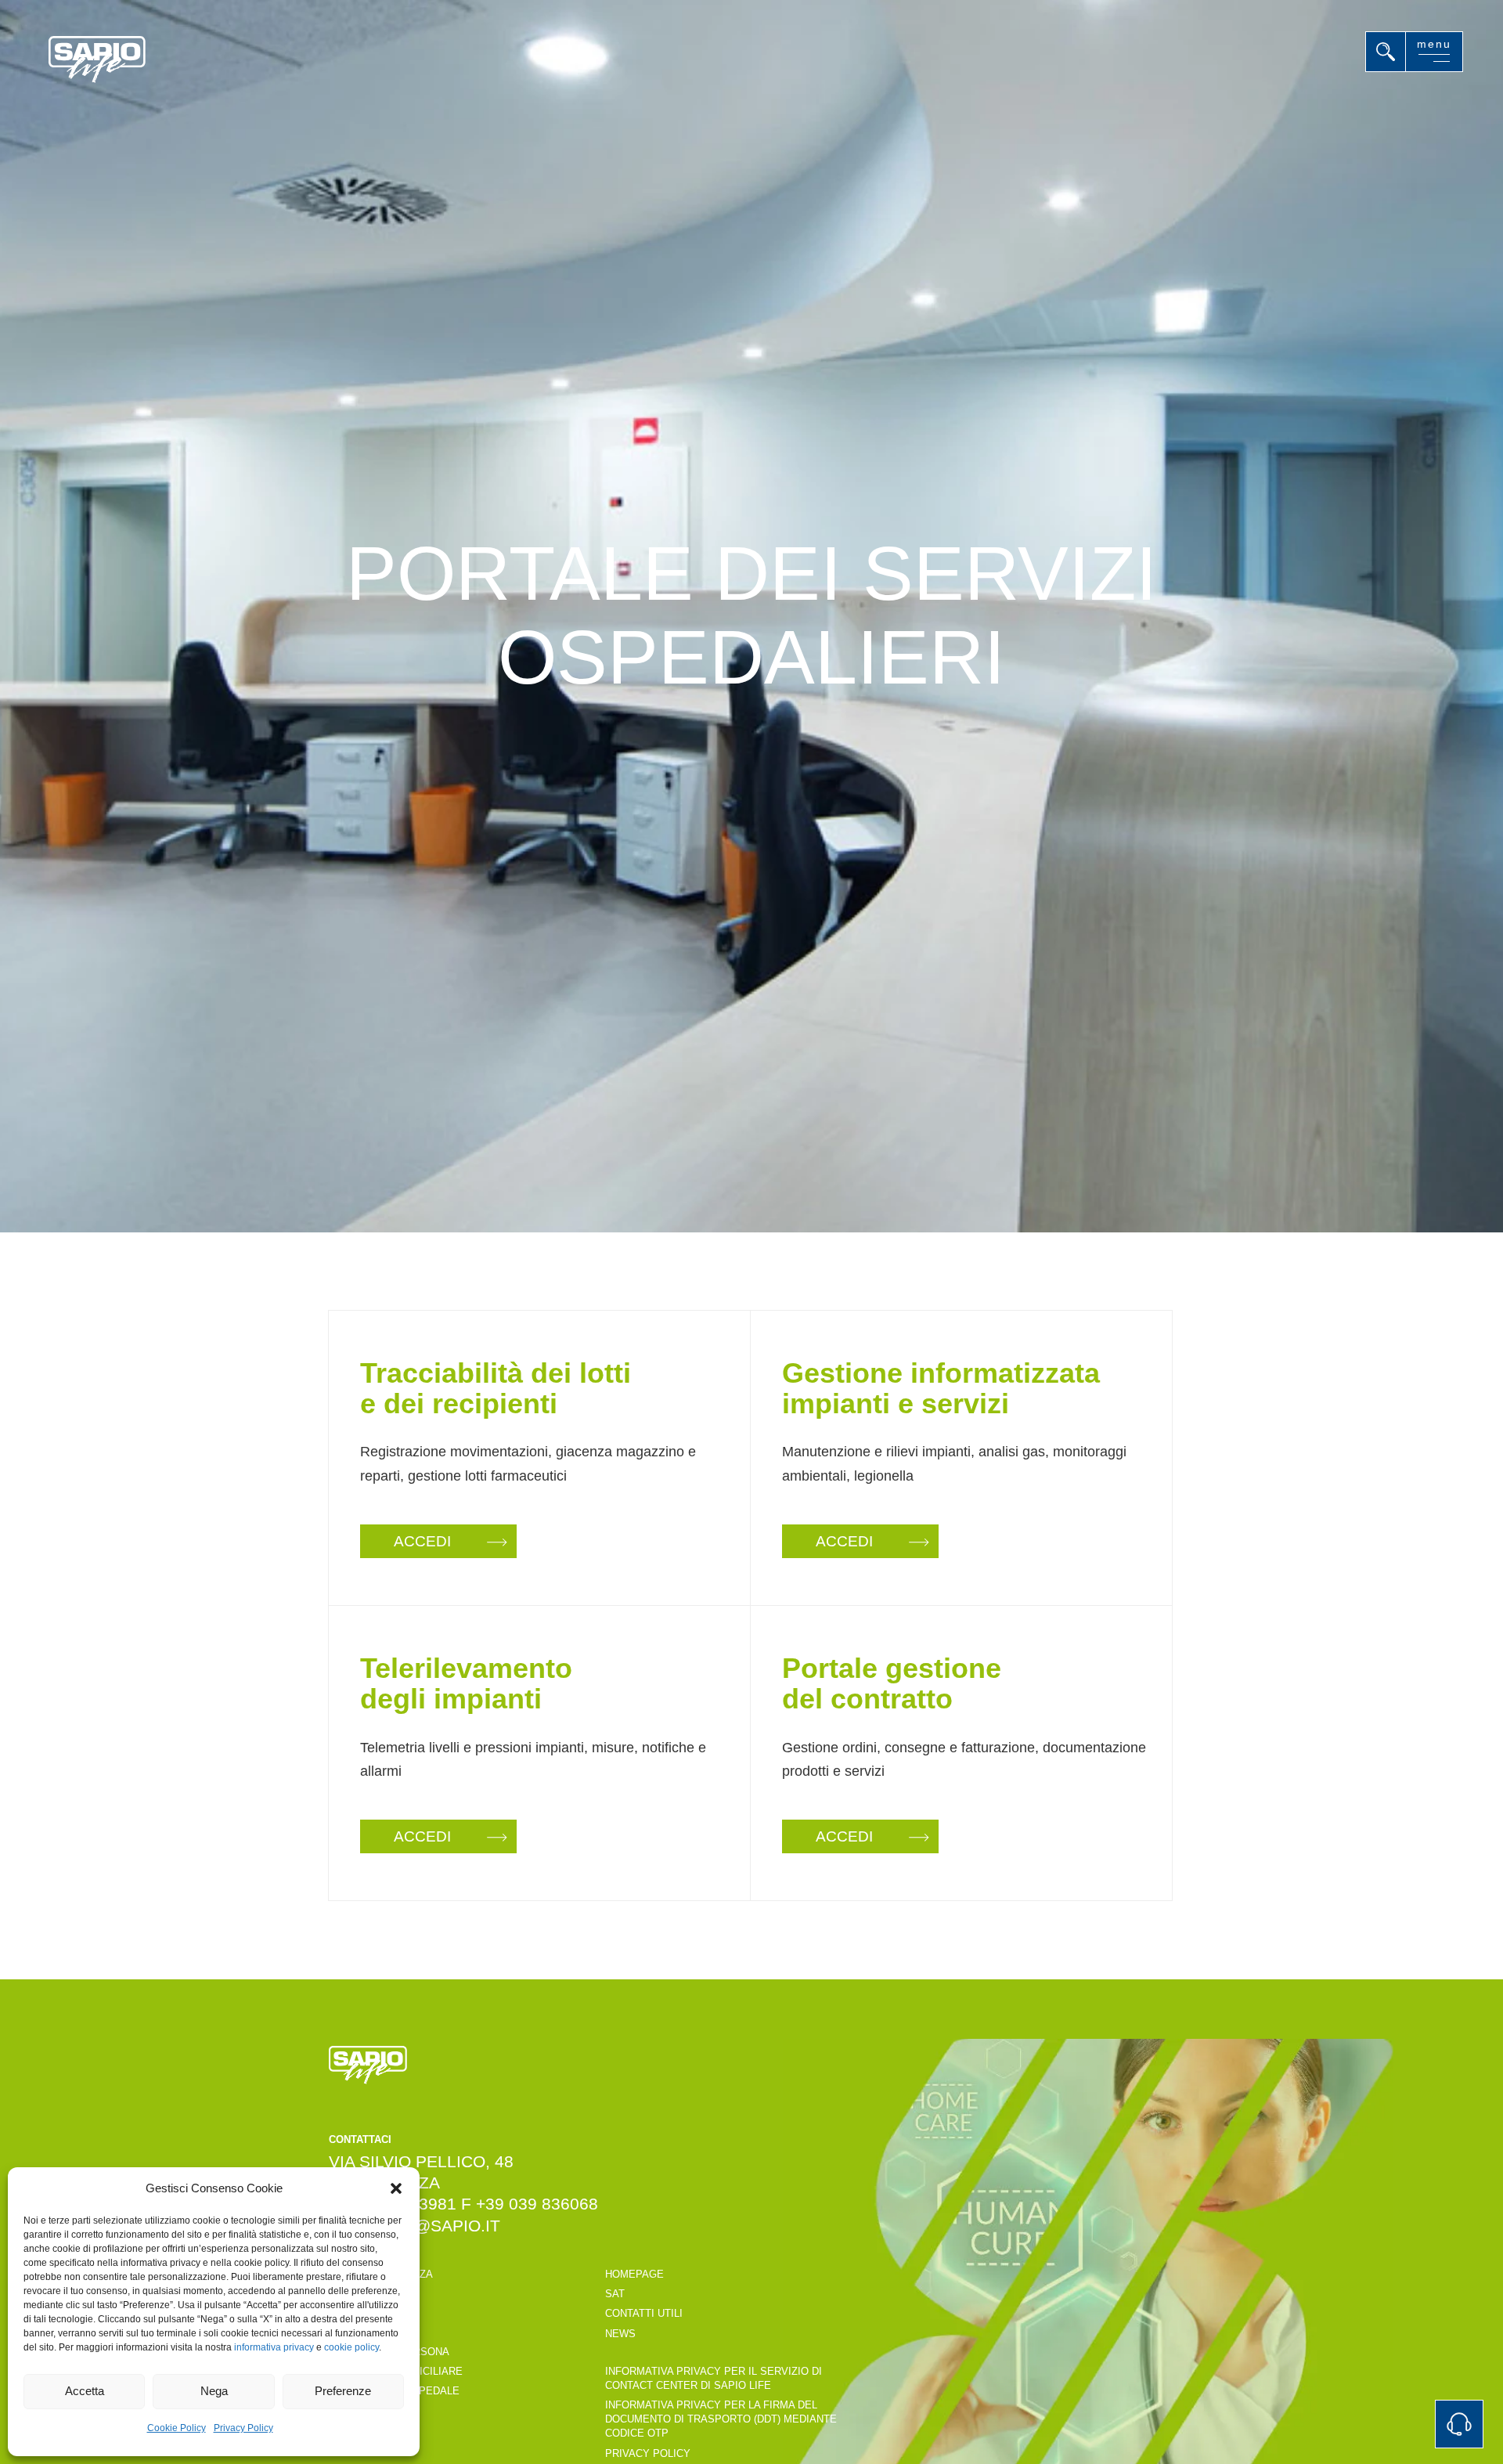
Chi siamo (356, 2331)
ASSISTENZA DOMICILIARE (396, 2371)
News (620, 2334)
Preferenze (343, 2391)
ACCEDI (422, 1541)
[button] (396, 2188)
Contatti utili (368, 2428)
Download (358, 2448)
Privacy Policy (243, 2428)
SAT (615, 2294)
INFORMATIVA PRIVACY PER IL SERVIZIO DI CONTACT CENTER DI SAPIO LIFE (714, 2378)
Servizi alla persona (389, 2352)
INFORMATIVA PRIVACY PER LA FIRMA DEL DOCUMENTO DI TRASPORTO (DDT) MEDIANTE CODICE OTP (721, 2419)
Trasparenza (366, 2294)
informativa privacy (274, 2347)
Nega (214, 2391)
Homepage (634, 2274)
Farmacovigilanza (381, 2274)
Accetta (85, 2391)
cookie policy (351, 2347)
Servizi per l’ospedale (394, 2391)
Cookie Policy (177, 2428)
